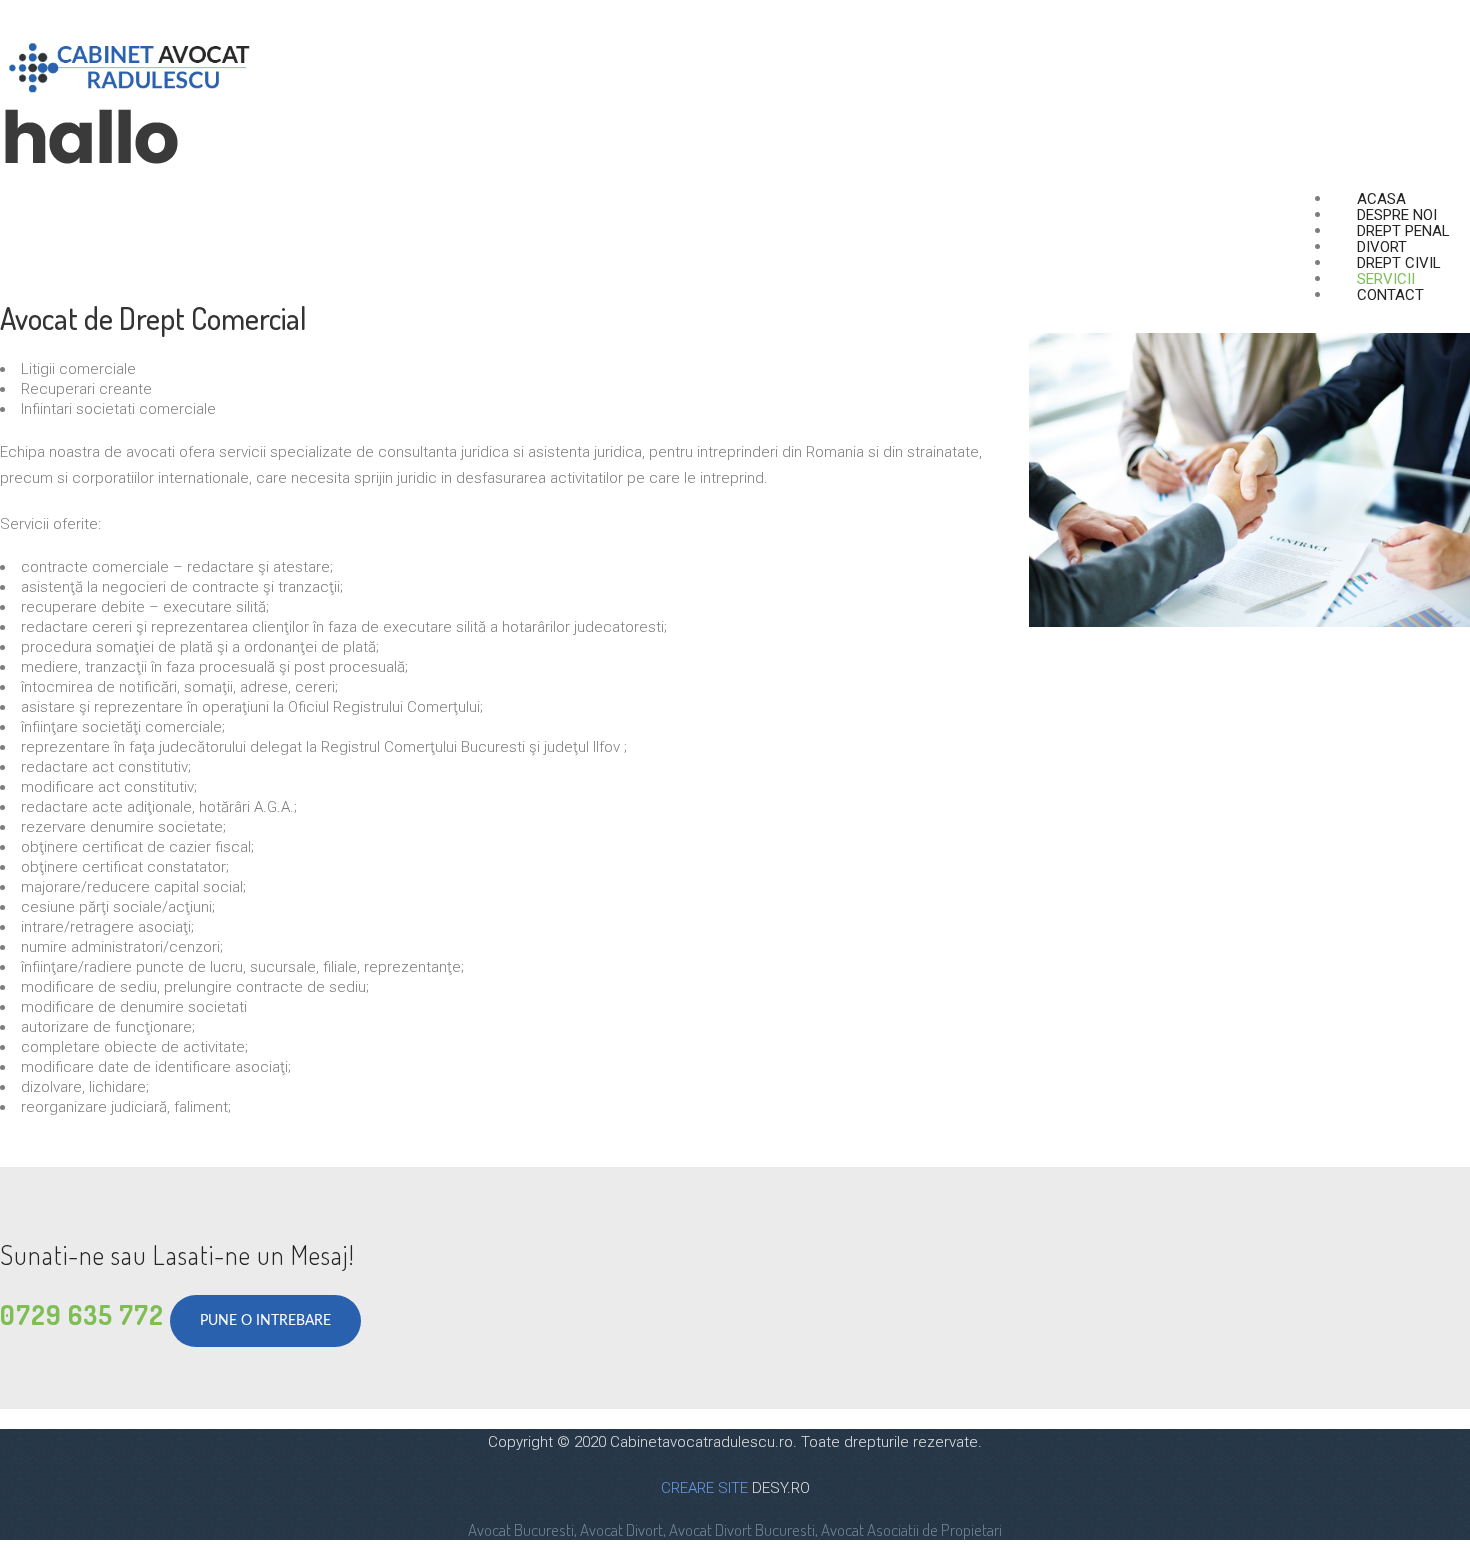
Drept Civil (1399, 263)
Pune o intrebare (265, 1321)
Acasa (1381, 199)
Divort (1382, 247)
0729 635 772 (82, 1314)
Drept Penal (1403, 231)
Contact (1390, 295)
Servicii (1386, 279)
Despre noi (1397, 215)
